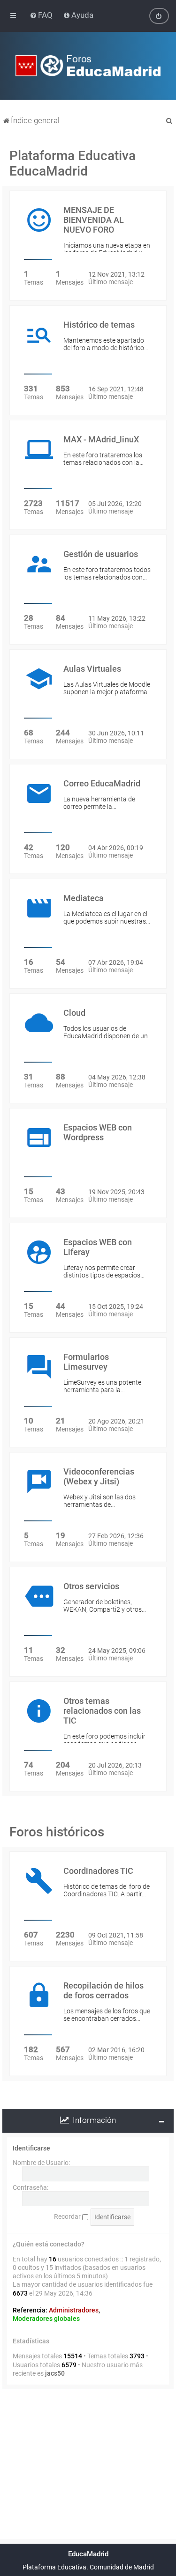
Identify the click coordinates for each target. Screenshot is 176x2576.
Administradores (74, 2310)
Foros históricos (57, 1832)
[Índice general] (88, 66)
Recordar (68, 2216)
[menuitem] (42, 15)
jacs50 (55, 2373)
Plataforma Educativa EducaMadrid (73, 163)
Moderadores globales (46, 2319)
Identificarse (31, 2148)
